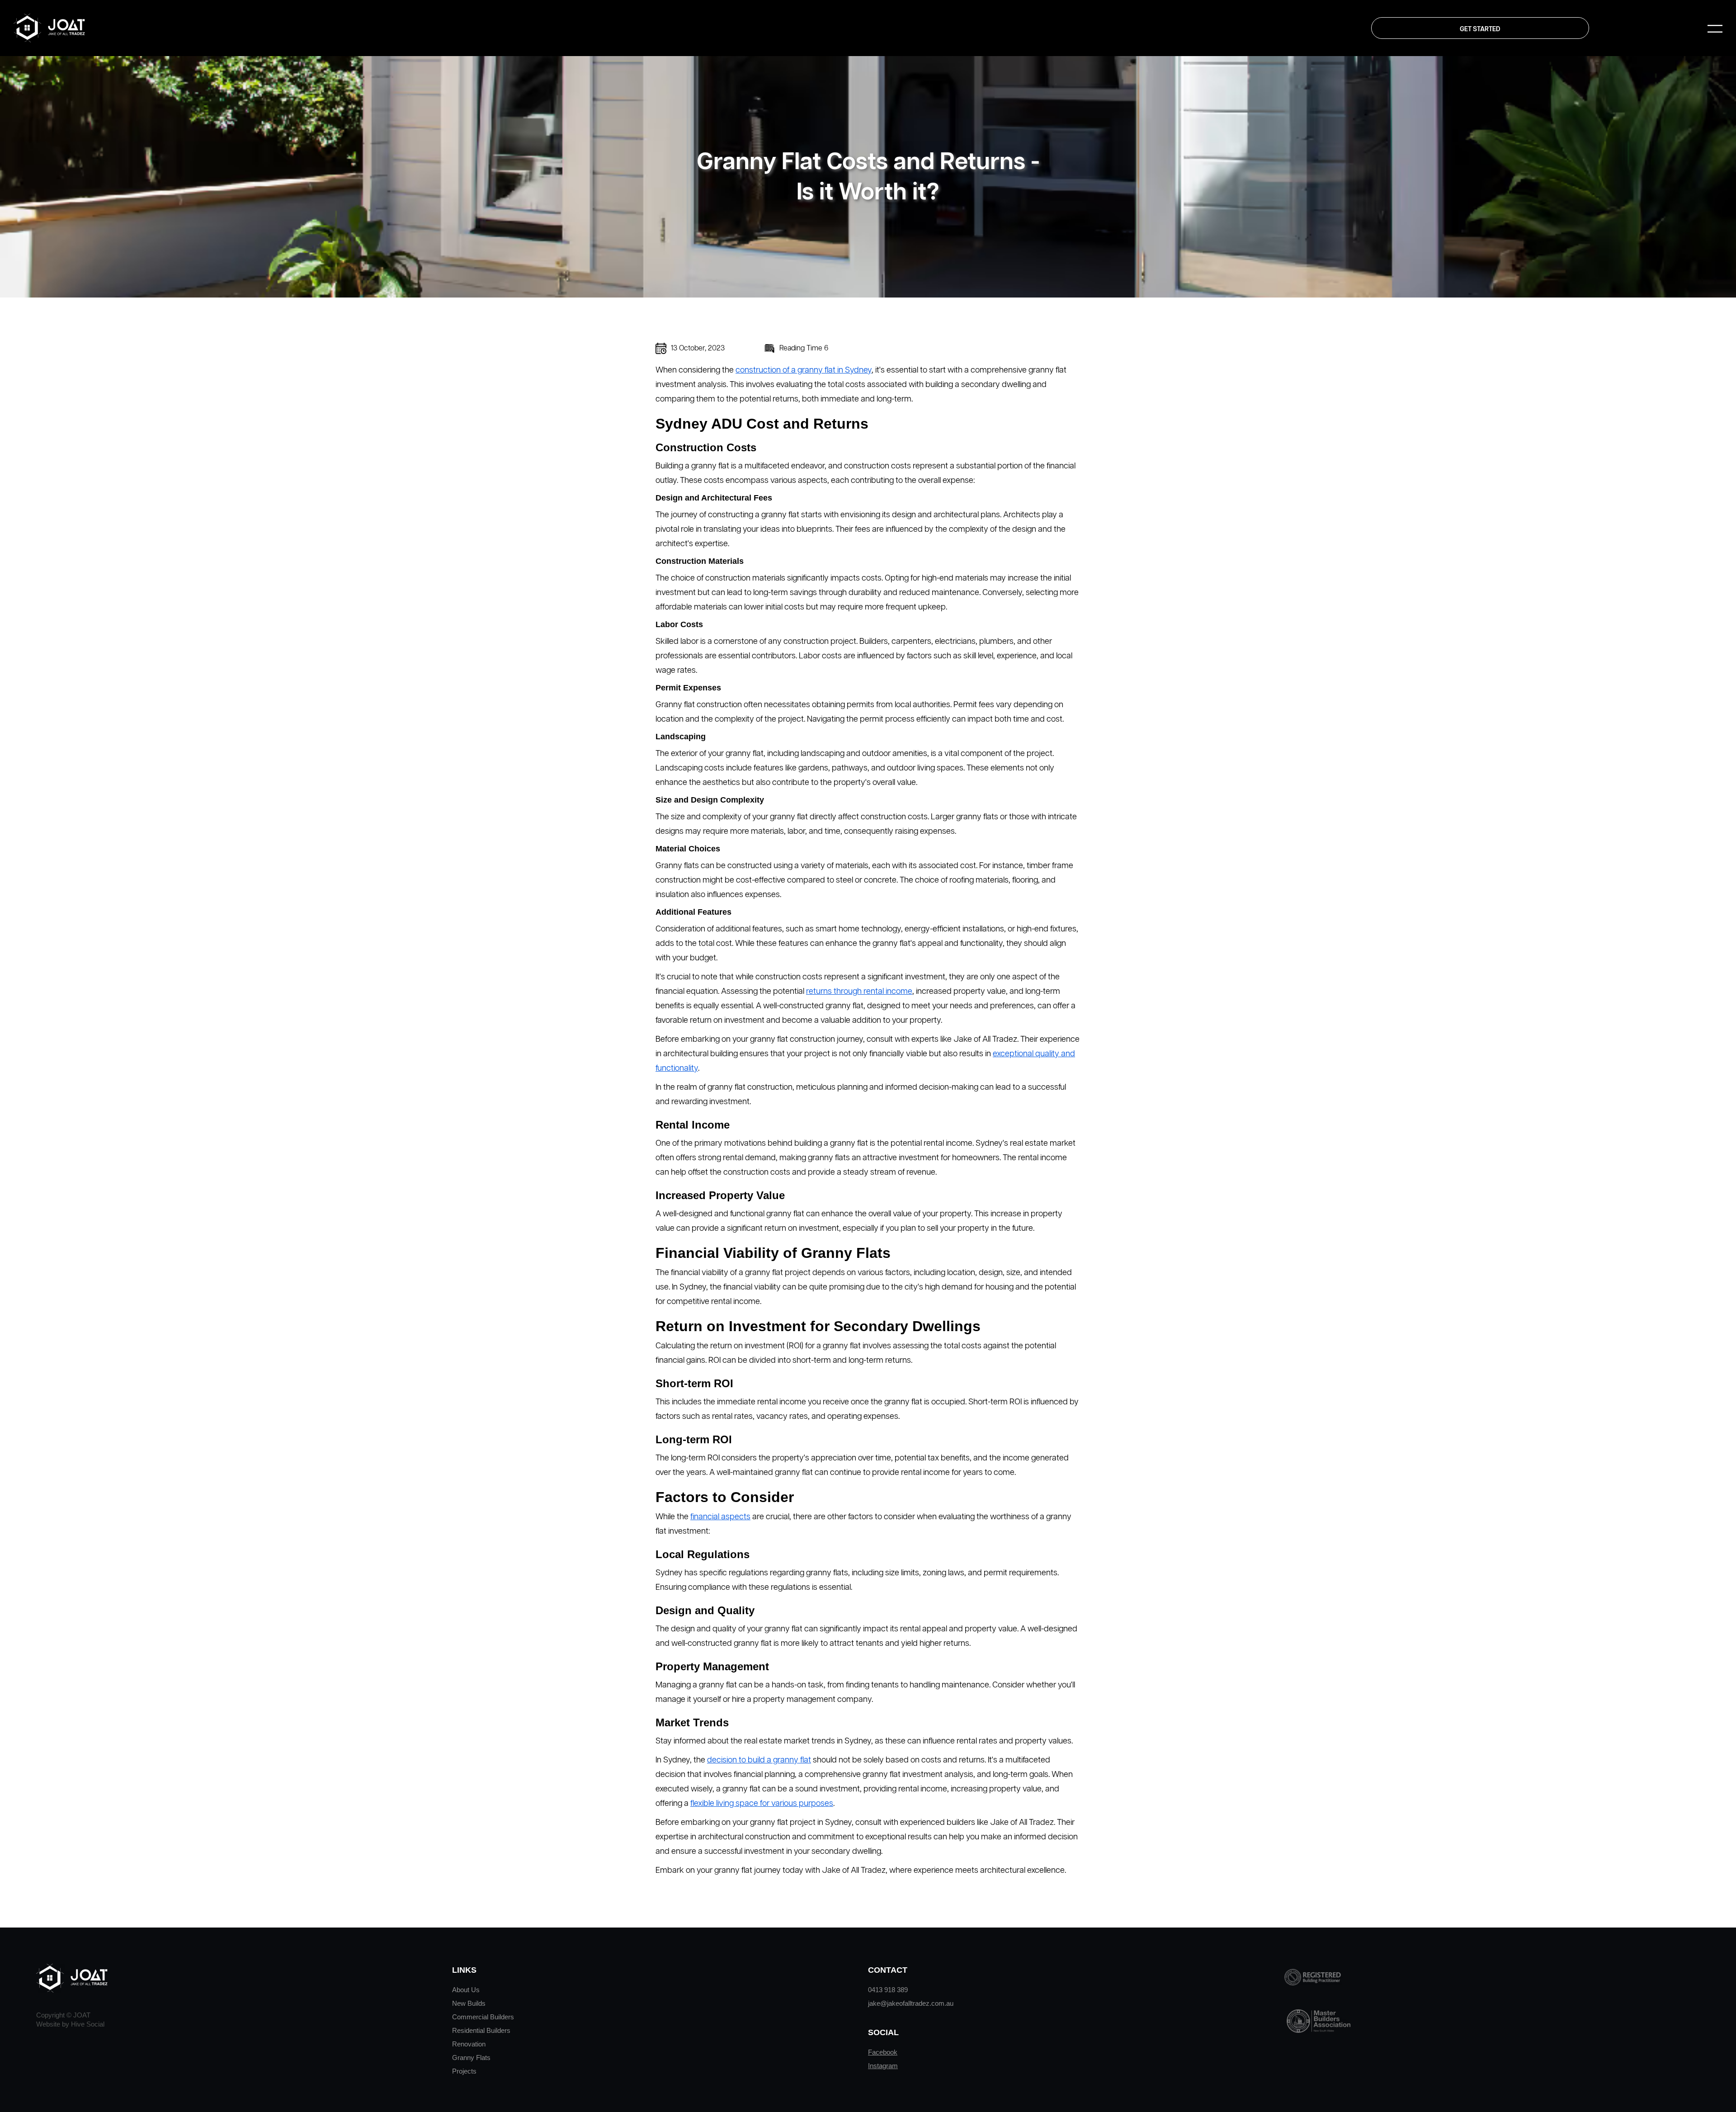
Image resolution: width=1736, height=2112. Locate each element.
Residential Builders (481, 2030)
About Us (466, 1990)
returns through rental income (859, 992)
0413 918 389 (888, 1990)
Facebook (883, 2052)
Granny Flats (471, 2058)
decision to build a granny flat (759, 1760)
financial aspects (720, 1517)
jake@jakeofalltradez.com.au (911, 2003)
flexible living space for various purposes (762, 1804)
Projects (464, 2071)
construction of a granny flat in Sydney (804, 370)
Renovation (469, 2044)
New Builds (469, 2003)
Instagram (883, 2066)
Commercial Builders (483, 2017)
